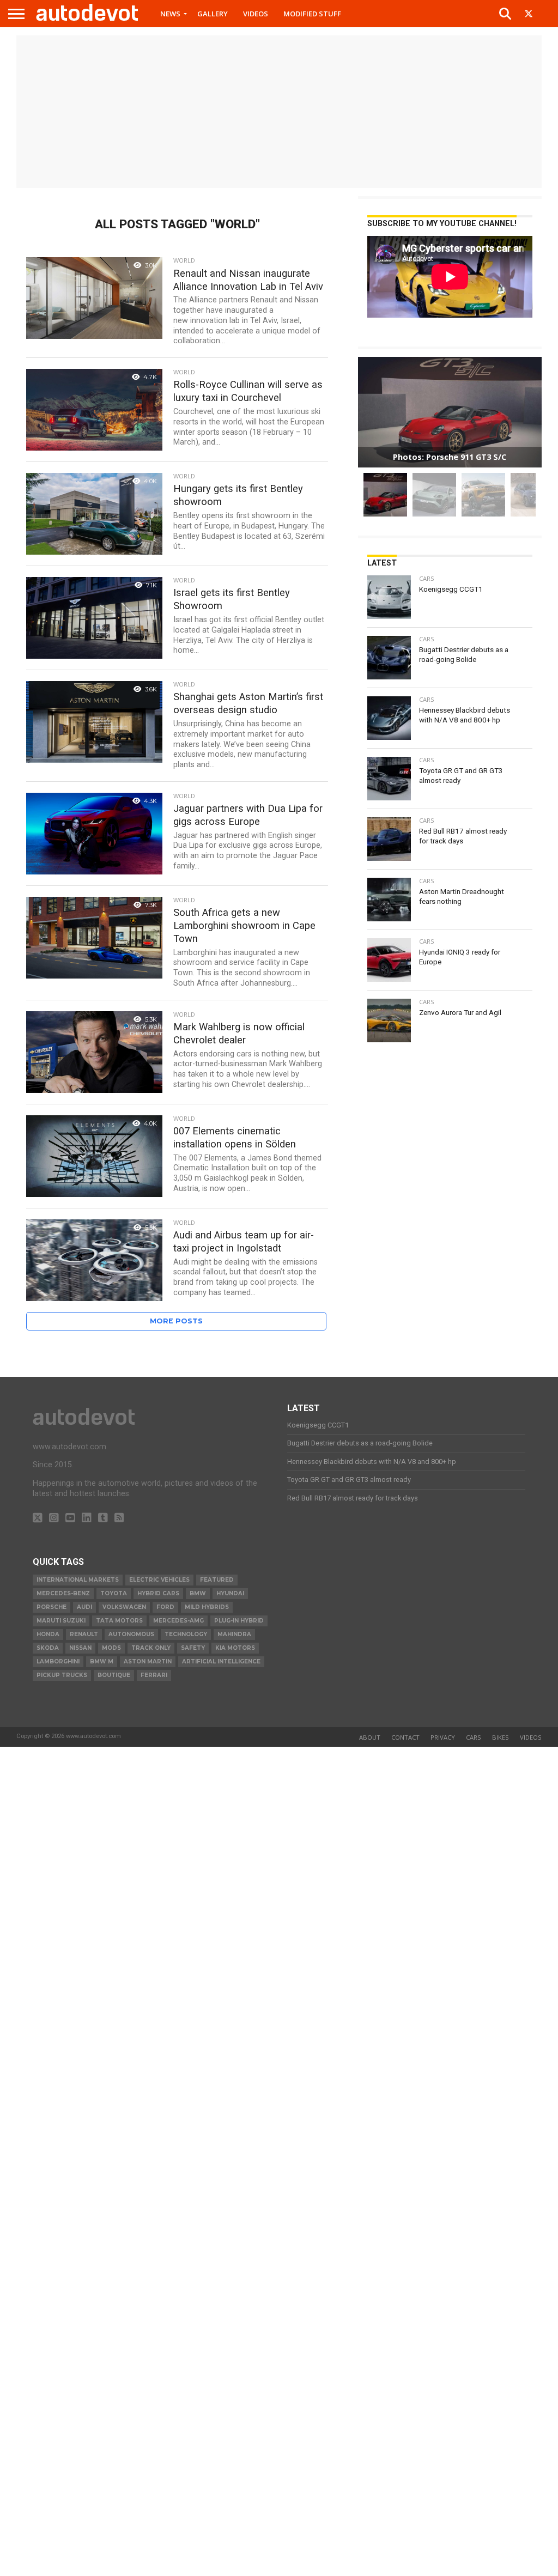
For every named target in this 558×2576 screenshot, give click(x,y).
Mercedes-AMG (178, 1621)
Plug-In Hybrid (239, 1621)
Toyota (114, 1593)
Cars (474, 1737)
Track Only (151, 1648)
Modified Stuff (312, 14)
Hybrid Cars (158, 1593)
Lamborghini (58, 1661)
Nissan (80, 1648)
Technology (186, 1634)
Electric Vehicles (159, 1580)
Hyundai (230, 1593)
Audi (84, 1607)
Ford (165, 1607)
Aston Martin (148, 1661)
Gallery (213, 14)
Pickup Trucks (62, 1675)
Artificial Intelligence (221, 1661)
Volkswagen (124, 1607)
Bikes (501, 1737)
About (370, 1737)
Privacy (443, 1737)
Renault (84, 1634)
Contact (405, 1737)
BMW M (102, 1661)
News (170, 14)
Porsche (51, 1607)
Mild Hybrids (207, 1607)
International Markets (78, 1580)
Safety (193, 1648)
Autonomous (131, 1634)
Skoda (48, 1648)
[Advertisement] (279, 112)
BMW (198, 1593)
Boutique (114, 1675)
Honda (48, 1634)
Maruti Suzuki (61, 1621)
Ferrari (154, 1675)
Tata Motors (119, 1621)
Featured (217, 1580)
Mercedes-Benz (63, 1593)
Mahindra (234, 1634)
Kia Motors (235, 1648)
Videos (256, 14)
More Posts (176, 1321)
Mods (111, 1648)
